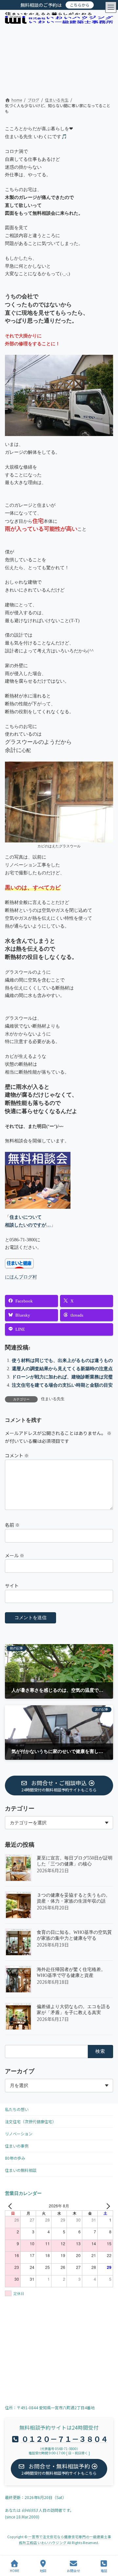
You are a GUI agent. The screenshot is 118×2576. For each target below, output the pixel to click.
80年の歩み (15, 2158)
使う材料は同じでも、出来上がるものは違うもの (62, 1361)
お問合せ (73, 2570)
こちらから (80, 5)
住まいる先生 (53, 1399)
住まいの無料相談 (21, 2170)
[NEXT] (107, 2206)
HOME (15, 2570)
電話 (104, 2570)
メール (15, 1555)
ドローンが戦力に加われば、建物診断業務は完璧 (62, 1377)
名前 (12, 1525)
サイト (12, 1586)
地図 (43, 2570)
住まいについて (26, 1217)
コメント (17, 1455)
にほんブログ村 (21, 1277)
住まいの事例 (17, 2146)
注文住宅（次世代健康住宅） (30, 2121)
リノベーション (19, 2134)
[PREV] (11, 2206)
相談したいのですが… (28, 1225)
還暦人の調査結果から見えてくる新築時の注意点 (62, 1369)
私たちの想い (17, 2109)
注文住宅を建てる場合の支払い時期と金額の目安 (62, 1385)
